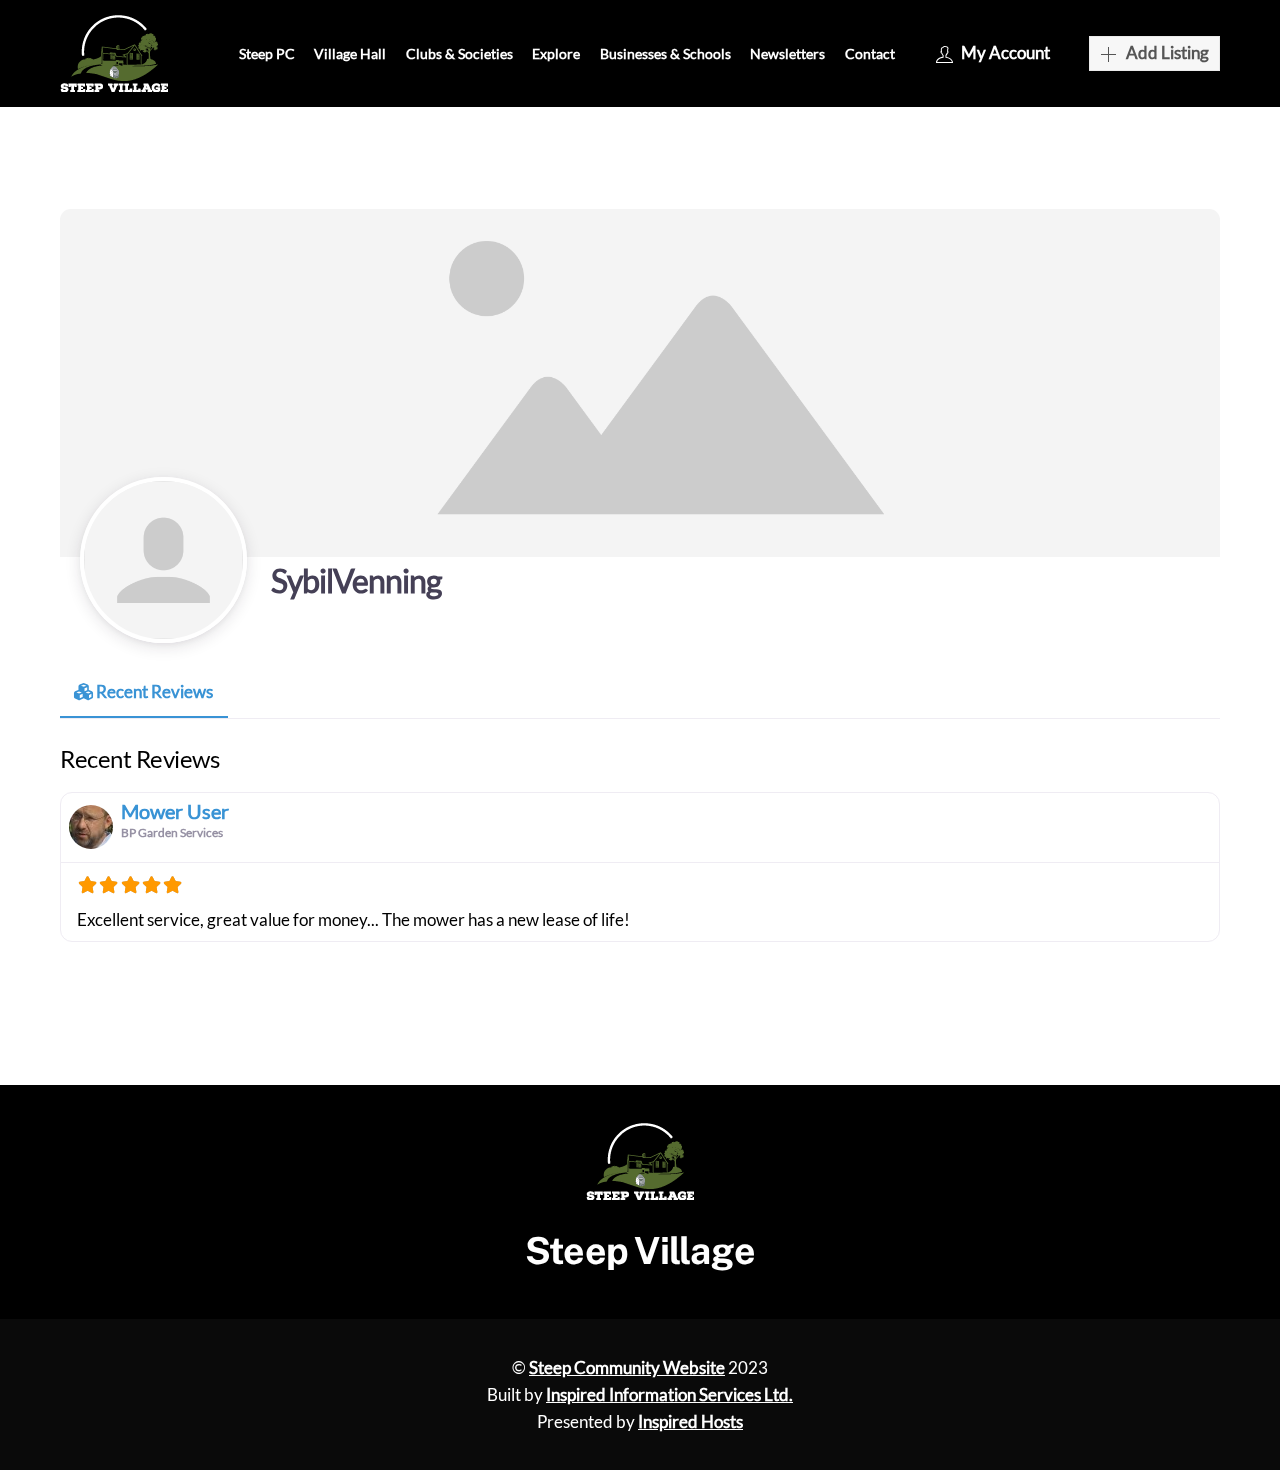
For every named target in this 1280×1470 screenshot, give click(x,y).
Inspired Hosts (690, 1421)
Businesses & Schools (665, 53)
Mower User (175, 811)
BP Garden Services (172, 832)
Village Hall (350, 53)
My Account (1005, 52)
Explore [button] (556, 53)
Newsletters (787, 53)
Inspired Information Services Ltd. (669, 1394)
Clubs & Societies (459, 53)
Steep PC (267, 53)
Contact (870, 53)
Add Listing (1167, 52)
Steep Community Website (627, 1367)
